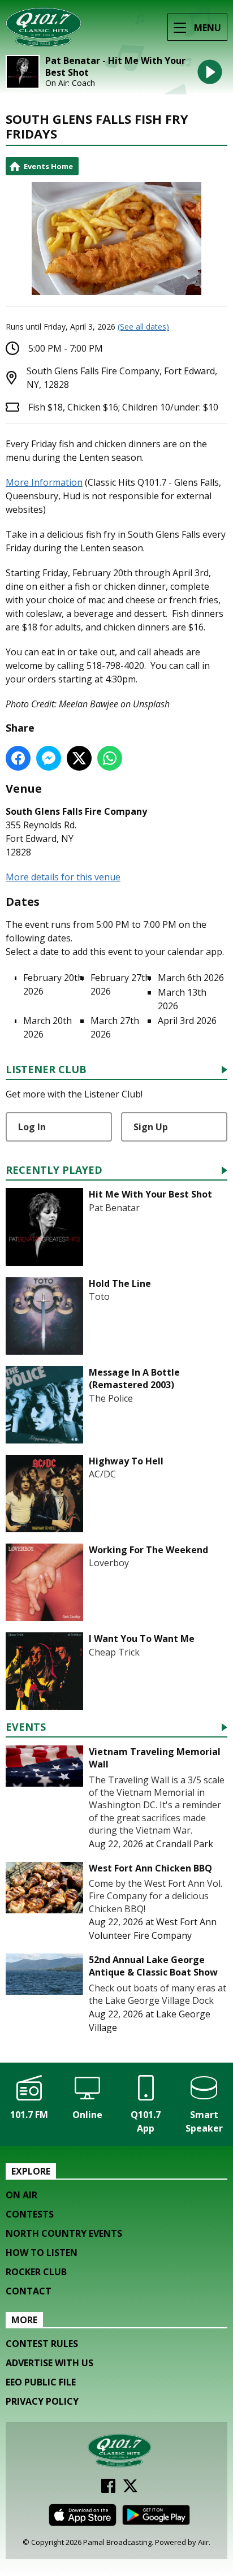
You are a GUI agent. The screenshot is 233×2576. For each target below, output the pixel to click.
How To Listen (42, 2253)
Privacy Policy (42, 2401)
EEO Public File (41, 2382)
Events (26, 1728)
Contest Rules (42, 2344)
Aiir (203, 2542)
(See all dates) (143, 327)
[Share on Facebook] (18, 758)
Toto (99, 1296)
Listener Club (46, 1070)
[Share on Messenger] (49, 758)
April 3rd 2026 (187, 1021)
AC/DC (102, 1474)
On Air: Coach (70, 83)
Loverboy (109, 1563)
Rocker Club (36, 2272)
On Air (21, 2195)
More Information (44, 482)
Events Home (48, 166)
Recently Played (54, 1171)
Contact (29, 2291)
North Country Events (64, 2233)
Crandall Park (185, 1844)
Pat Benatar (114, 1208)
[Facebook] (108, 2489)
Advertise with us (49, 2363)
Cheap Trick (114, 1652)
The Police (111, 1398)
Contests (30, 2214)
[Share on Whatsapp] (110, 758)
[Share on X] (79, 758)
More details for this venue (63, 877)
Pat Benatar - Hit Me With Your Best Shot (115, 67)
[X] (130, 2489)
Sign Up (151, 1127)
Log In (32, 1127)
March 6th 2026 (191, 978)
